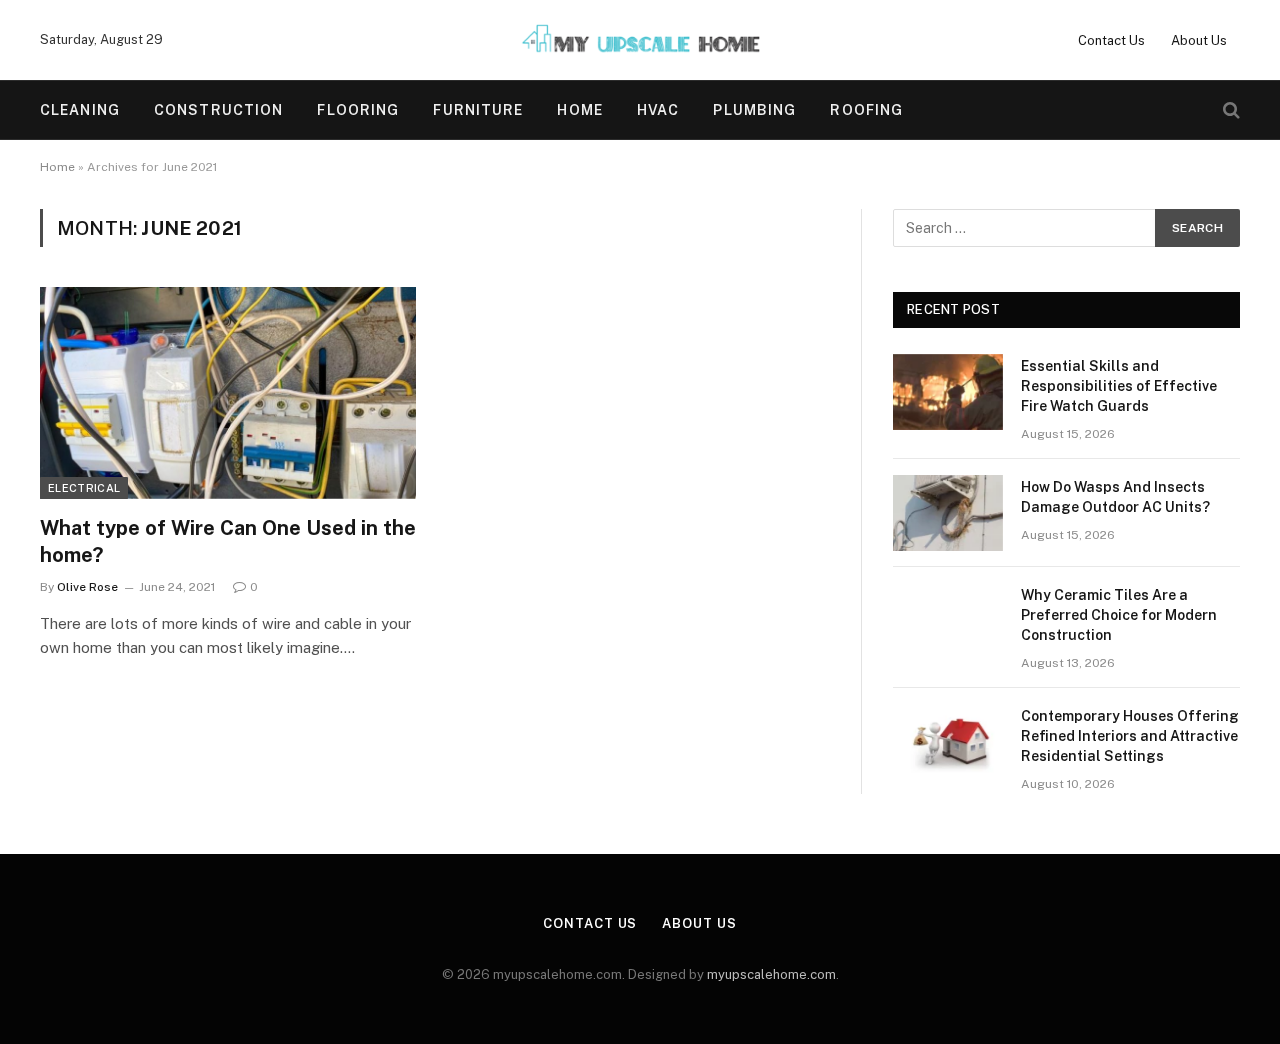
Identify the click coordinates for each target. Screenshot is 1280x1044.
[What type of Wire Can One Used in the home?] (228, 393)
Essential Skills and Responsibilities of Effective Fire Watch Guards (1119, 386)
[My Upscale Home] (640, 40)
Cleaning (80, 110)
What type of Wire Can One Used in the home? (228, 541)
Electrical (84, 488)
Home (579, 110)
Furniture (478, 110)
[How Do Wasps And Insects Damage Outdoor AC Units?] (948, 513)
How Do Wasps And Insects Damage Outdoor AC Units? (1115, 497)
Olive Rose (87, 587)
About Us (1199, 40)
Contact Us (1111, 40)
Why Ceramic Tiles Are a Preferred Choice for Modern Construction (1119, 615)
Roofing (866, 110)
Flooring (358, 110)
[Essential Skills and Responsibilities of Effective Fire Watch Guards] (948, 392)
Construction (218, 110)
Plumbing (754, 110)
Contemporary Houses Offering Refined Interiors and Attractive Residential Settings (1130, 736)
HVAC (658, 110)
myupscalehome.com (771, 974)
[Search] (1229, 110)
